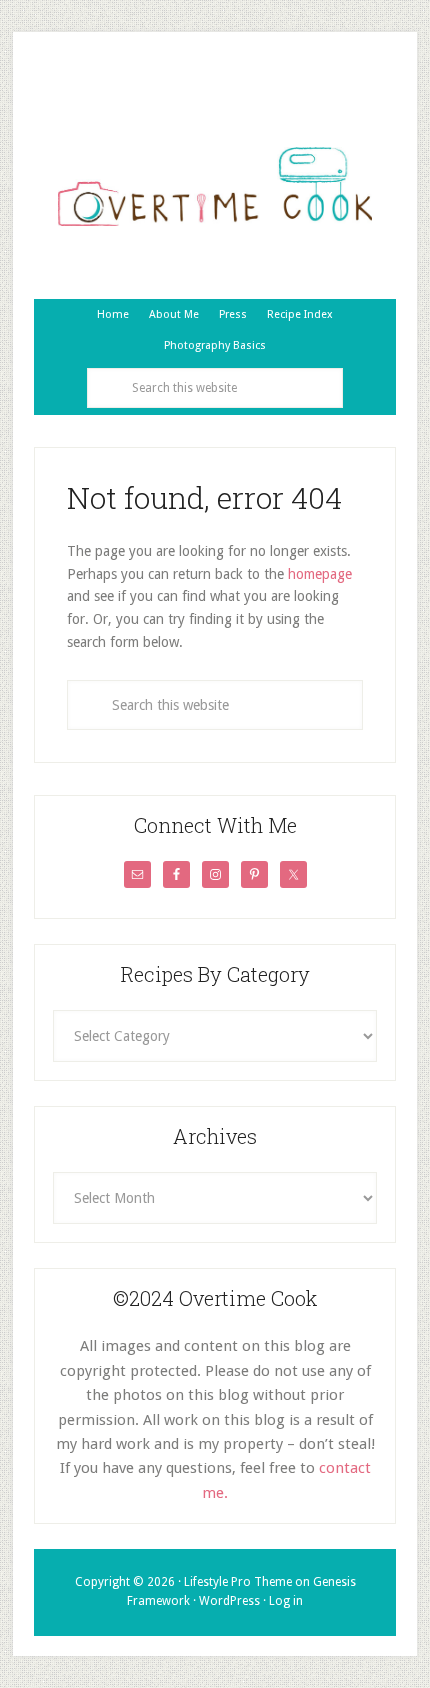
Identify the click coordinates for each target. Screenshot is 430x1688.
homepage (320, 574)
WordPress (229, 1601)
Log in (286, 1601)
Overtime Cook (214, 187)
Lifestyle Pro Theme (238, 1582)
